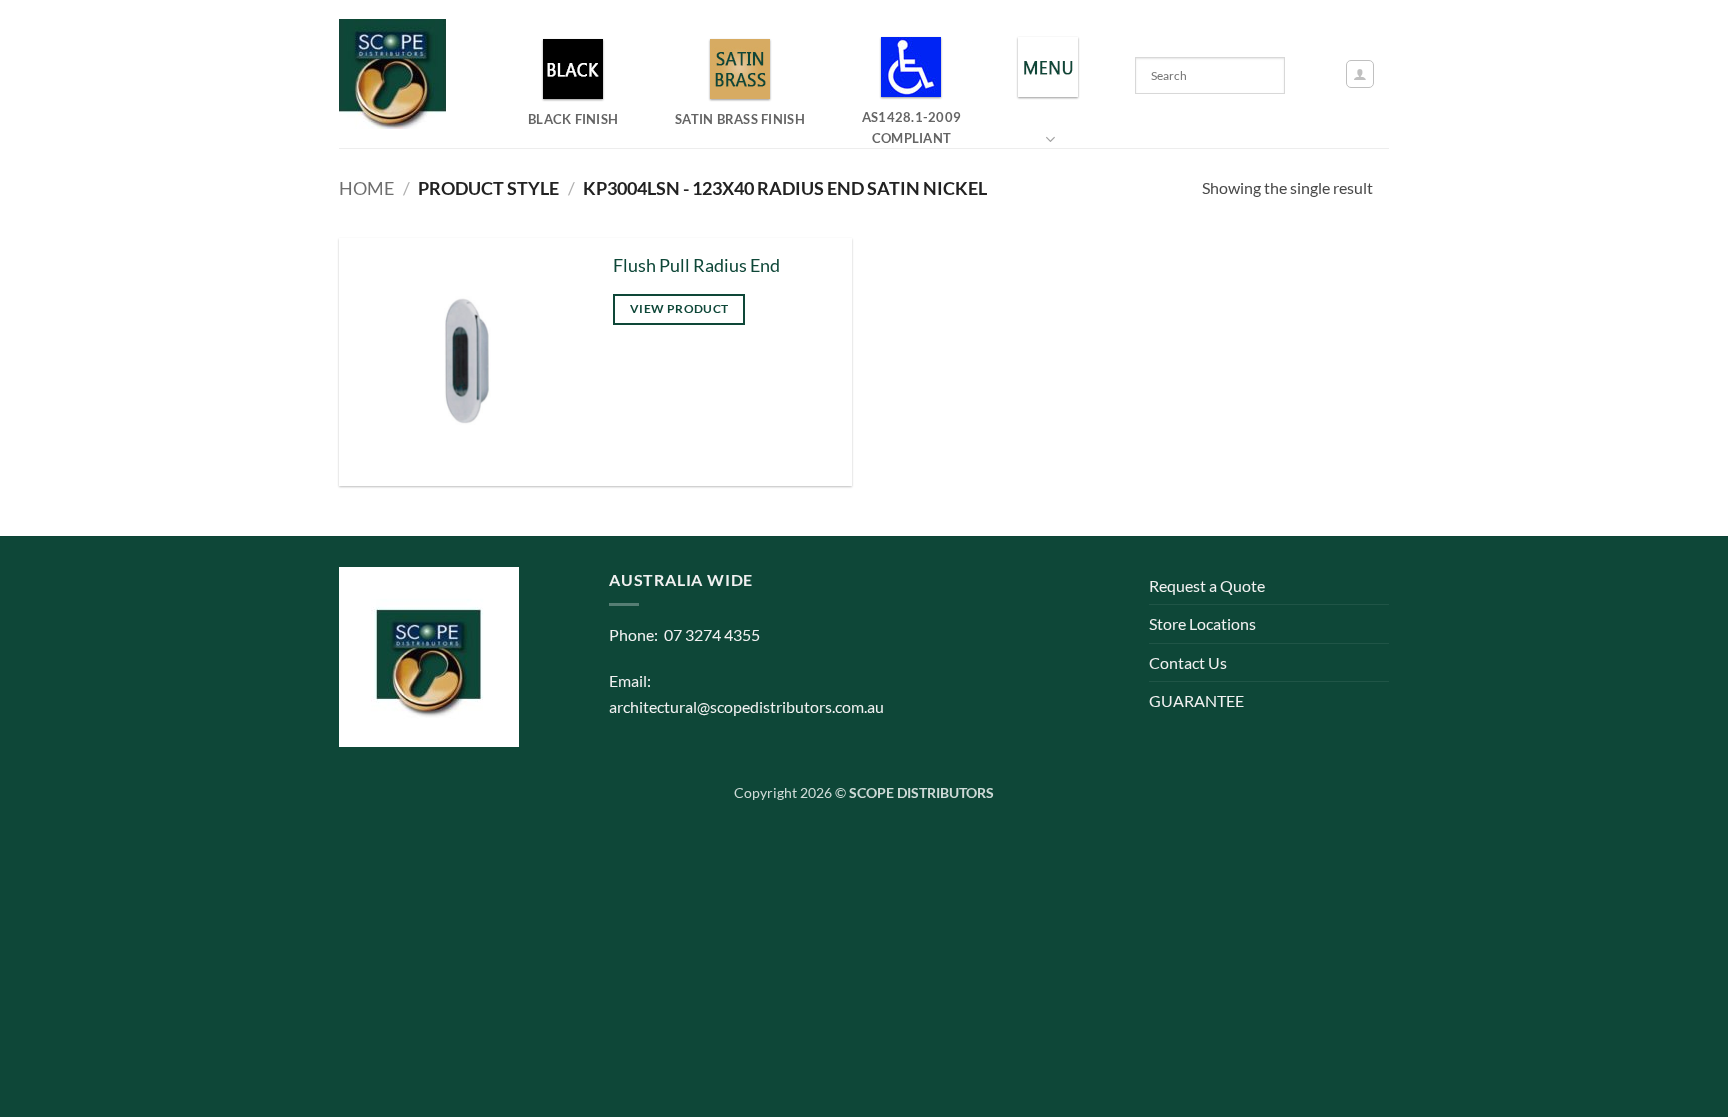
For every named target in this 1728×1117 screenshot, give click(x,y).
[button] (1360, 74)
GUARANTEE (1196, 700)
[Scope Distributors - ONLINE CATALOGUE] (397, 74)
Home (366, 188)
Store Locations (1202, 623)
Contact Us (1188, 662)
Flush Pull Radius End (696, 265)
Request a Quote (1207, 585)
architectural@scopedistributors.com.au (746, 706)
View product (679, 308)
